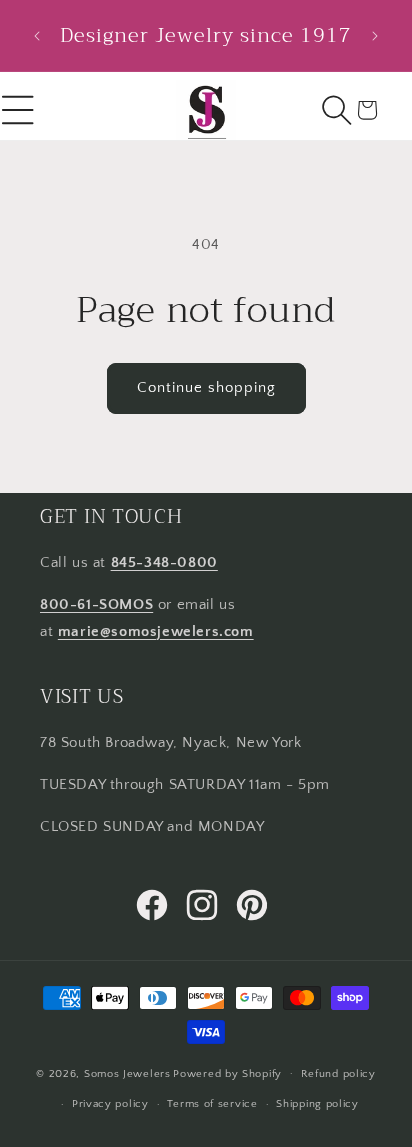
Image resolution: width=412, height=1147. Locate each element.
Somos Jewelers (127, 1073)
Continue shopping (206, 387)
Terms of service (212, 1104)
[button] (337, 110)
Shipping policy (317, 1104)
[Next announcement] (375, 36)
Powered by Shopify (227, 1073)
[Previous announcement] (37, 36)
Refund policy (338, 1074)
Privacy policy (110, 1104)
